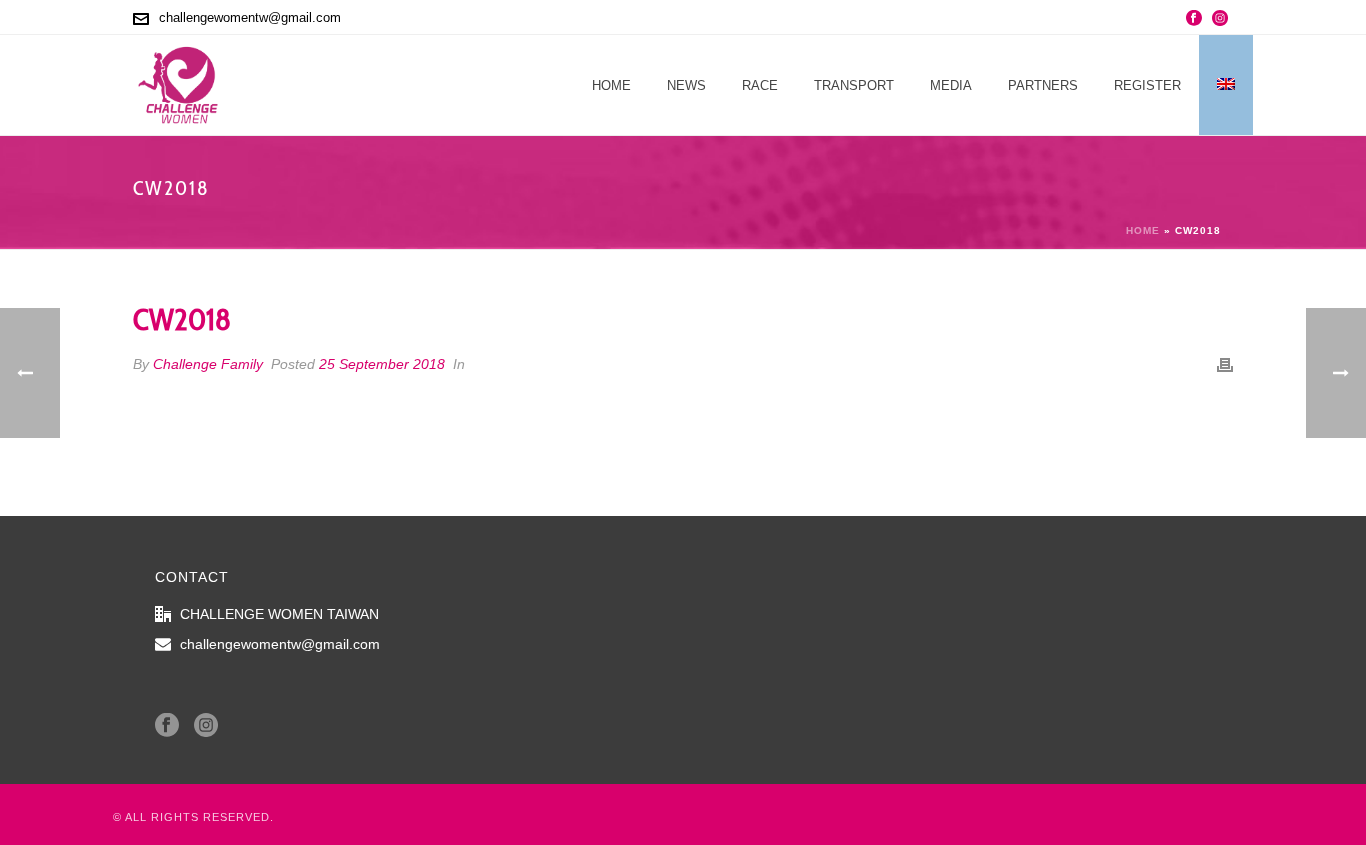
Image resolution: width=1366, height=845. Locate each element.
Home (611, 85)
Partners (1043, 85)
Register (1147, 85)
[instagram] (206, 726)
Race (760, 85)
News (686, 85)
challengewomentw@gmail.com (250, 17)
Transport (854, 85)
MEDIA (951, 85)
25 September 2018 (382, 364)
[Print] (1225, 364)
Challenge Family (208, 364)
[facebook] (167, 726)
